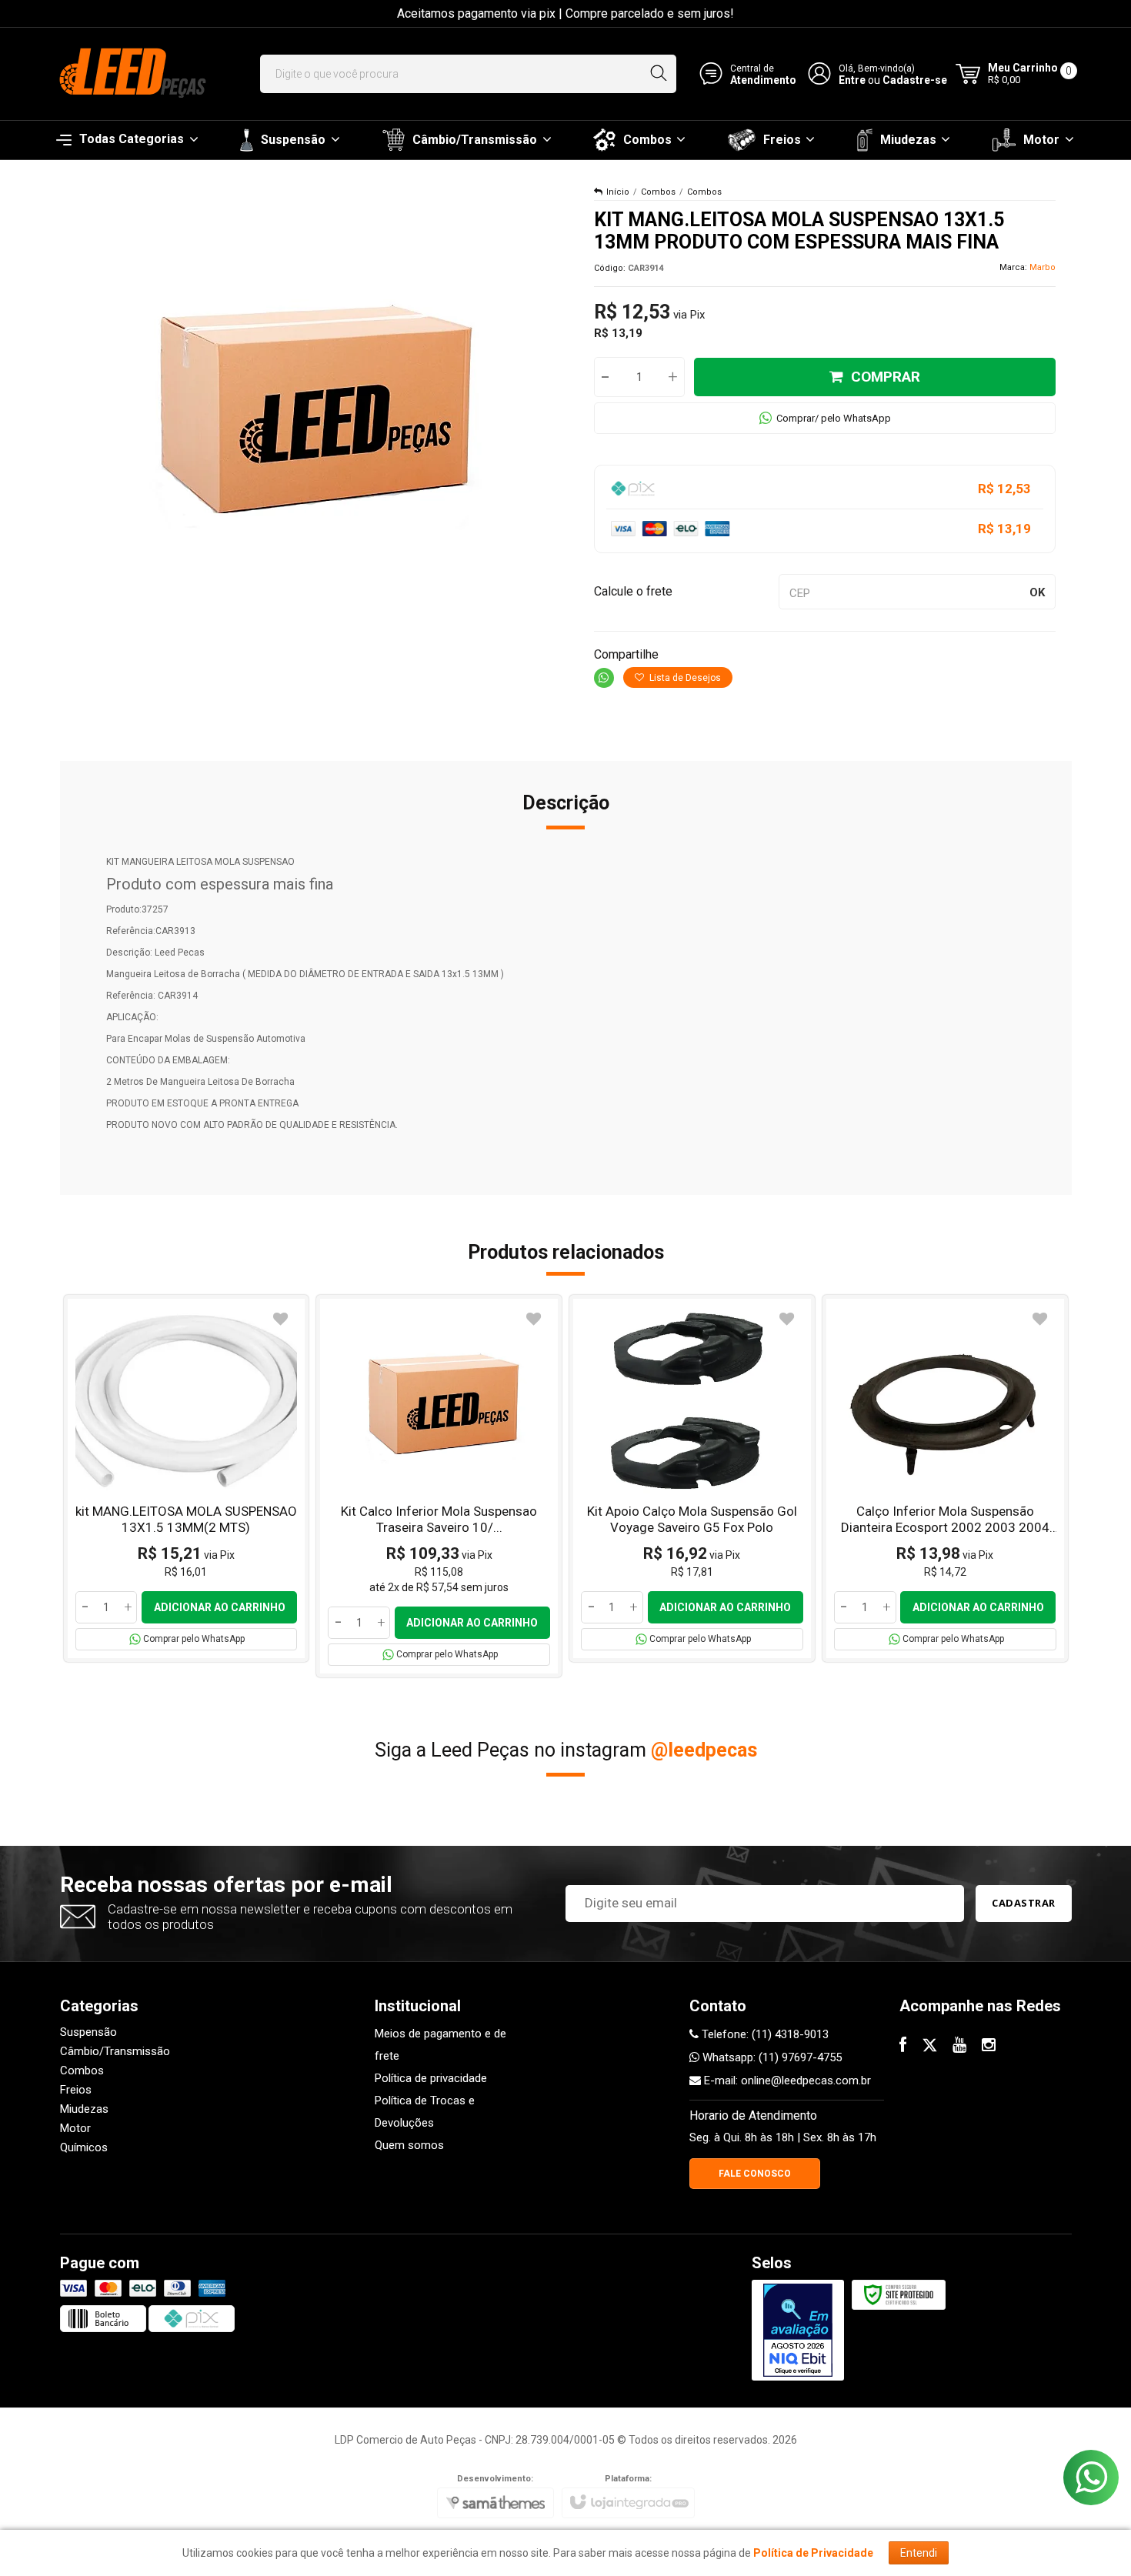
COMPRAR (886, 377)
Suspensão (88, 2032)
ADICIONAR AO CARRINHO (220, 1607)
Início (618, 192)
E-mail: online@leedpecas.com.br (786, 2080)
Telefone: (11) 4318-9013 (764, 2034)
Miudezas (84, 2109)
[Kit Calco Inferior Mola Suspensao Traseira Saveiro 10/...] (439, 1486)
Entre (852, 80)
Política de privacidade (431, 2078)
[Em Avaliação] (798, 2330)
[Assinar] (1024, 1904)
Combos (658, 192)
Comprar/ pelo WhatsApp (834, 418)
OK (1037, 592)
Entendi (919, 2553)
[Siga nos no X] (929, 2047)
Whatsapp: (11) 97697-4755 (771, 2057)
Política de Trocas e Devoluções (425, 2112)
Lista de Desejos (684, 678)
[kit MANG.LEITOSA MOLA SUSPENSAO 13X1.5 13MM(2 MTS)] (187, 1478)
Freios (76, 2090)
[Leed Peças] (131, 74)
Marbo (1043, 267)
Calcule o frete (633, 591)
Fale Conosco (755, 2174)
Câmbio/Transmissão (115, 2051)
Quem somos (409, 2145)
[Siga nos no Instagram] (989, 2047)
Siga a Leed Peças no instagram (566, 1750)
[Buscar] (658, 74)
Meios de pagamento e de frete (440, 2045)
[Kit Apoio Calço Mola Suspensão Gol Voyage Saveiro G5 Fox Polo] (692, 1478)
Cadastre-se (915, 80)
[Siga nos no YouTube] (959, 2047)
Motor (75, 2128)
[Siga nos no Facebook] (903, 2047)
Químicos (84, 2147)
